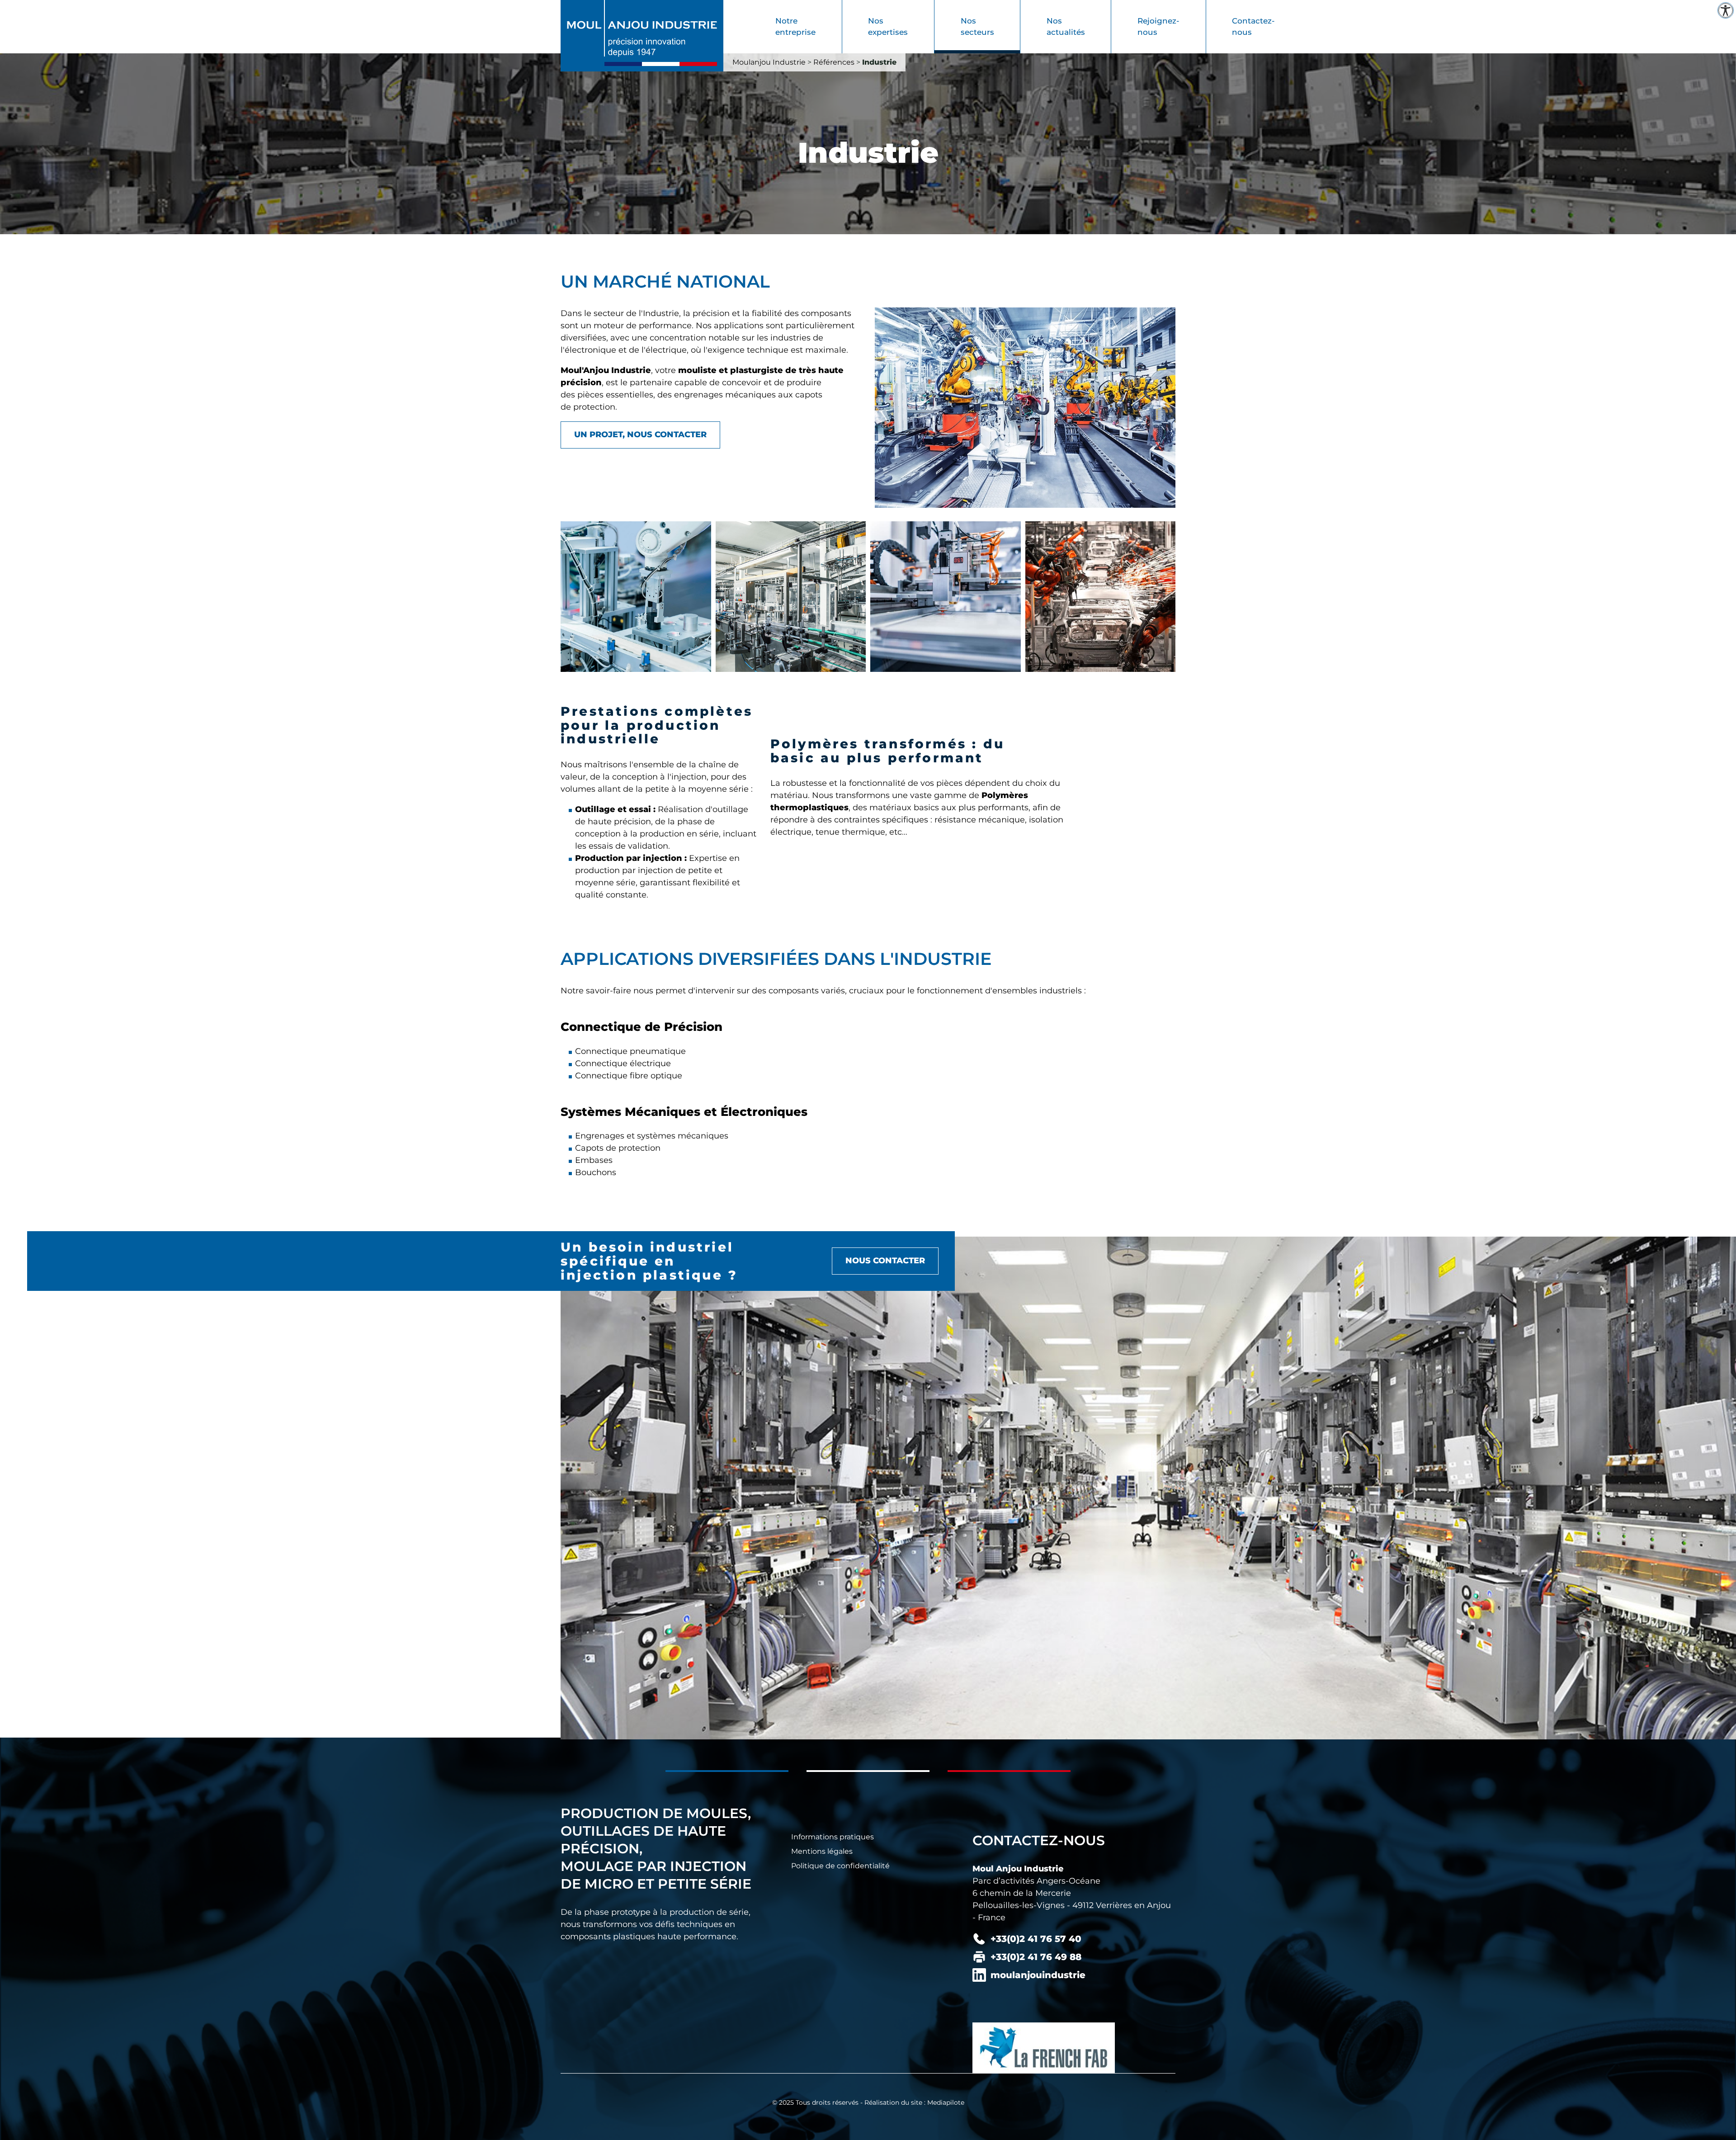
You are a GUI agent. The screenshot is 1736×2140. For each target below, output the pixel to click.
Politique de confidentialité (840, 1866)
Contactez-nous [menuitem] (1253, 27)
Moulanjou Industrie (769, 62)
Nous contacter (885, 1261)
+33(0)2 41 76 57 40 (1036, 1939)
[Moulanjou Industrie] (642, 35)
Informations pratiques (833, 1837)
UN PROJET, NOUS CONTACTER (640, 435)
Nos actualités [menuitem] (1066, 27)
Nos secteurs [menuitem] (977, 27)
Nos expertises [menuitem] (888, 27)
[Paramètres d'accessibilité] (1726, 10)
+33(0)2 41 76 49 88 (1036, 1957)
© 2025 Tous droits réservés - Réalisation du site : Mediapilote (868, 2102)
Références (834, 62)
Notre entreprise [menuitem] (795, 27)
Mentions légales (822, 1851)
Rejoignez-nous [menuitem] (1158, 27)
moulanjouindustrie (1038, 1975)
